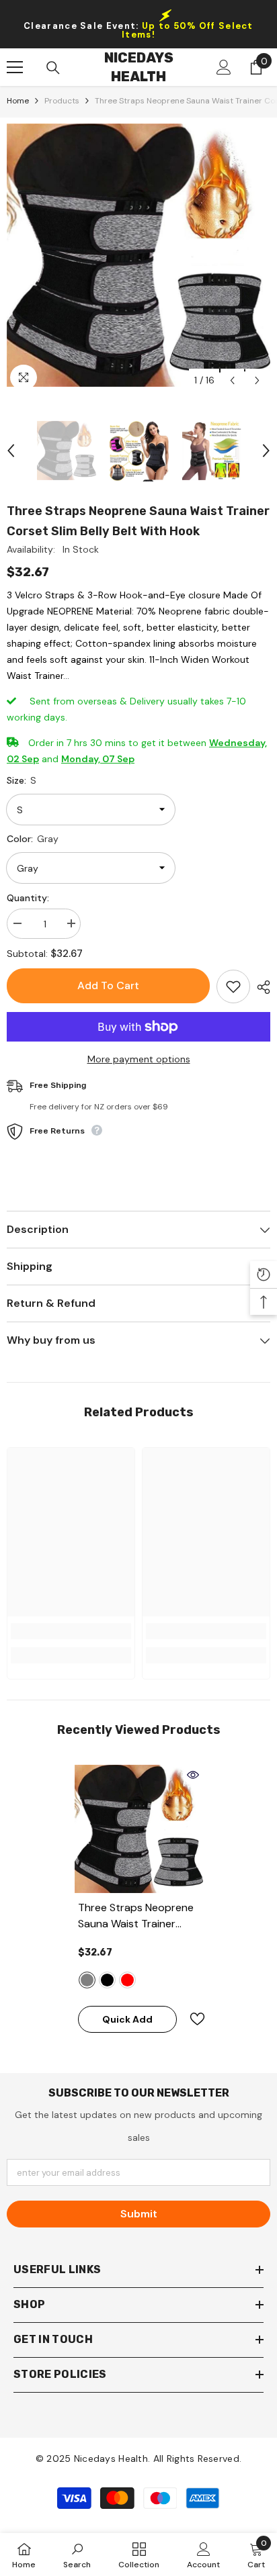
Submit (139, 2214)
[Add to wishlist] (233, 986)
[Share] (260, 987)
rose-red (127, 1980)
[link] (71, 1631)
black (107, 1980)
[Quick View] (193, 1775)
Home (18, 101)
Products (62, 101)
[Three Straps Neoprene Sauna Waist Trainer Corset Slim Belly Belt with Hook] (139, 1829)
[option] (138, 255)
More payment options (139, 1059)
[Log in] (224, 67)
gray (87, 1980)
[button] (232, 380)
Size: (22, 780)
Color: (33, 839)
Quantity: (28, 898)
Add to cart (108, 985)
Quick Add (127, 2019)
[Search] (53, 68)
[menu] (15, 67)
